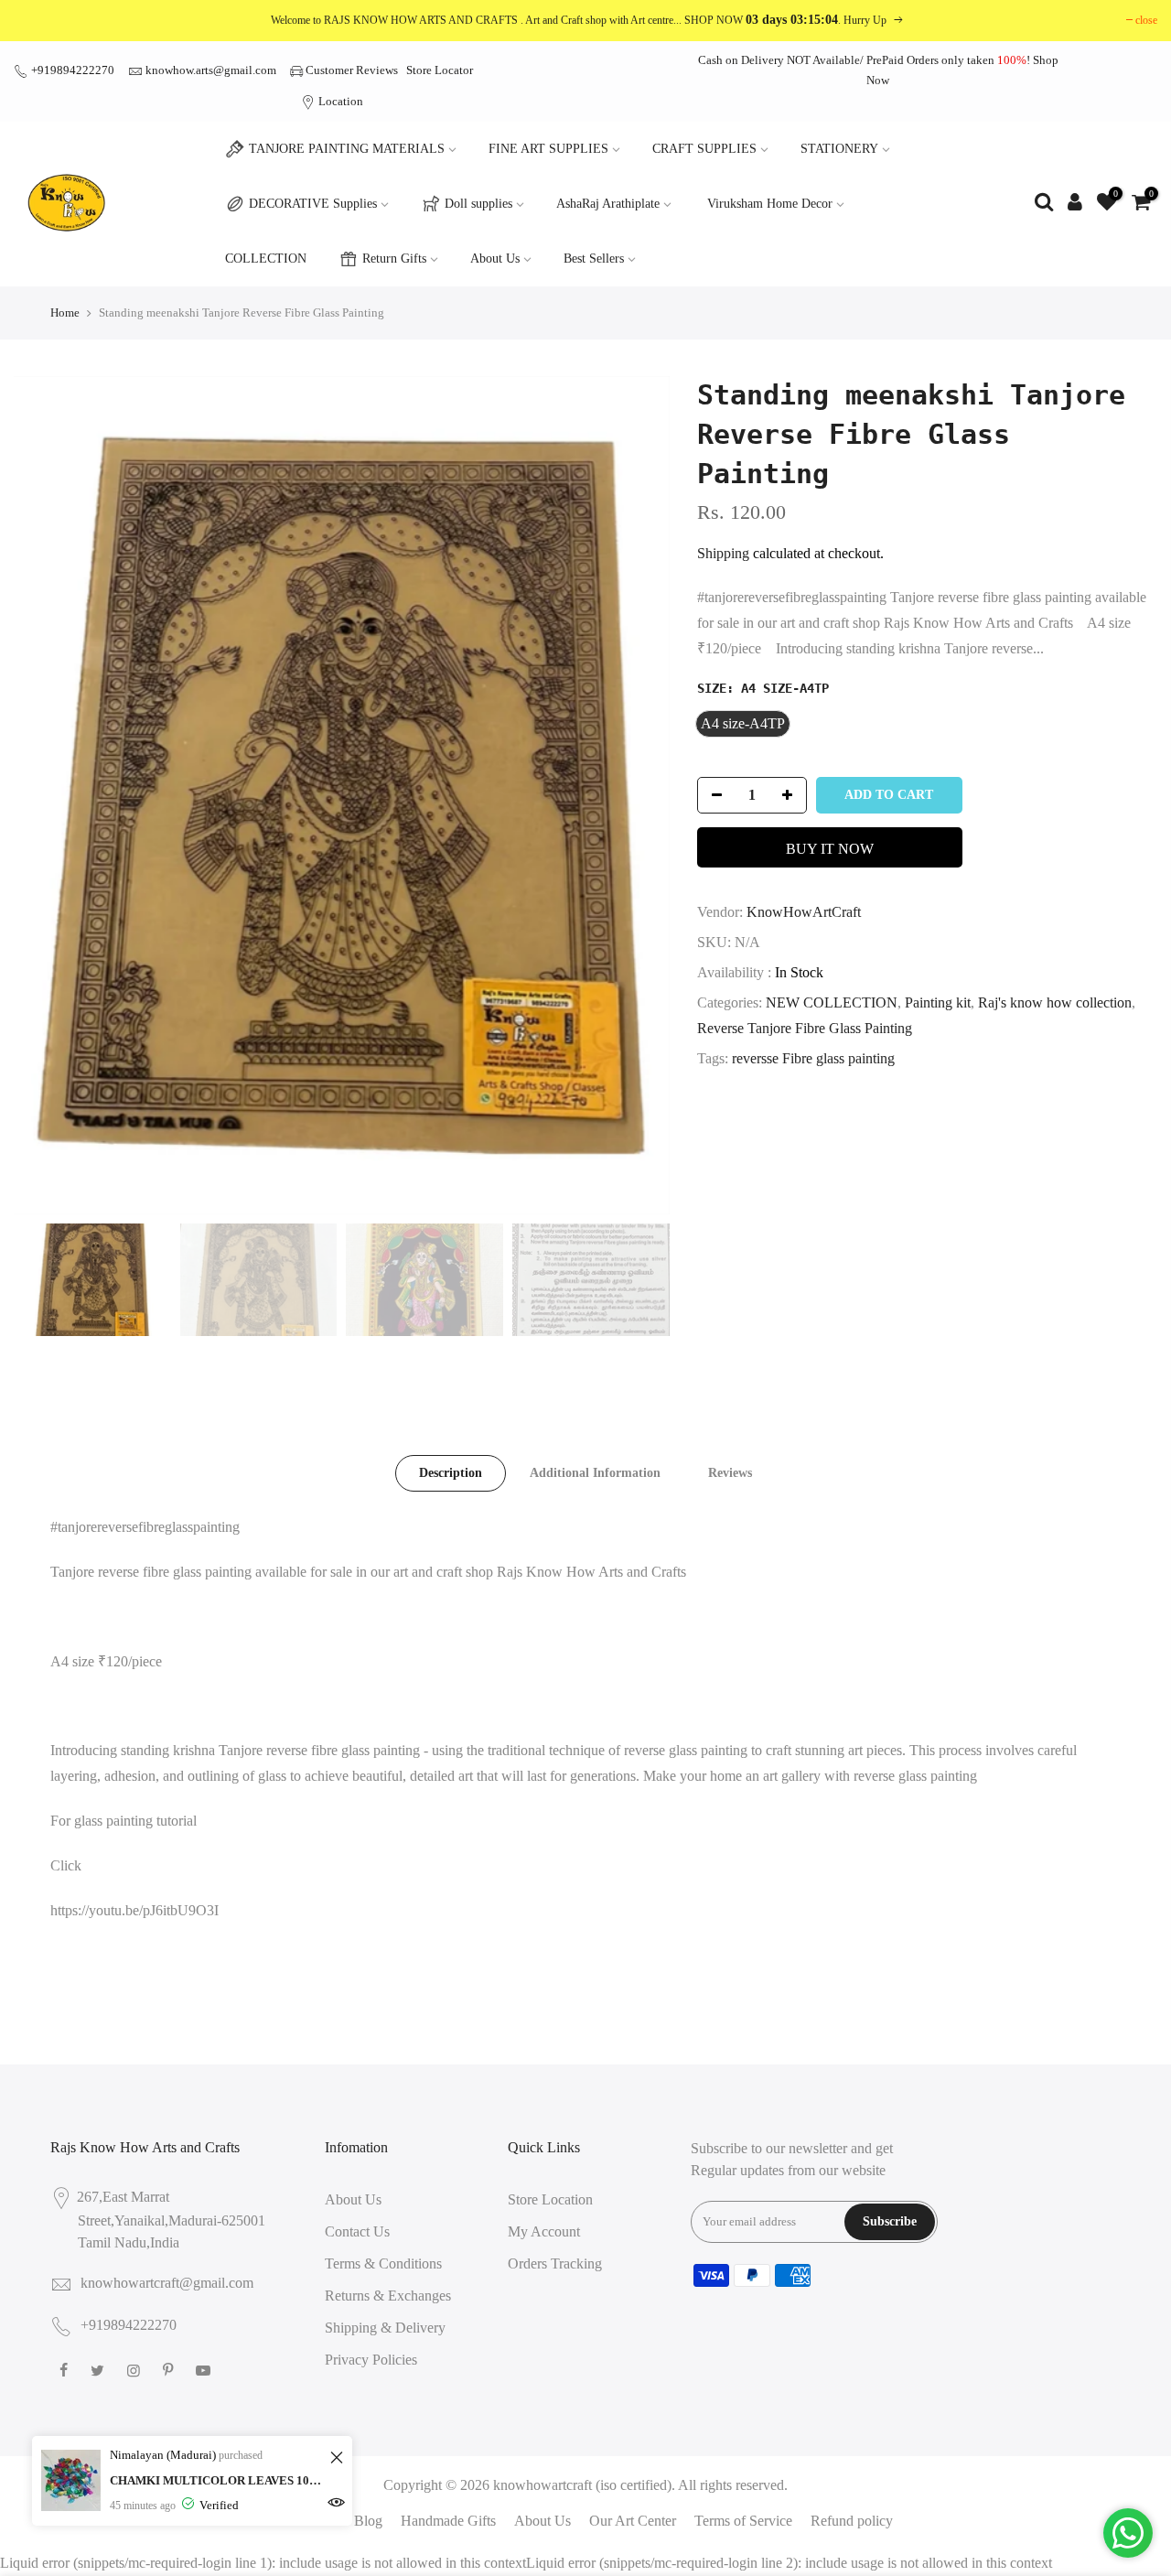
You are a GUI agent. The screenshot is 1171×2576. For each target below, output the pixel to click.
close (1146, 20)
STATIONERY (839, 149)
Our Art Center (633, 2521)
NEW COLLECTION (832, 1002)
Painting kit (938, 1002)
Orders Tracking (555, 2263)
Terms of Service (743, 2521)
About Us (495, 259)
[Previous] (46, 795)
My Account (544, 2231)
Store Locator (440, 70)
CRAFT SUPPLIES (704, 149)
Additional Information (595, 1473)
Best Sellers (594, 259)
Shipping (723, 553)
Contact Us (357, 2231)
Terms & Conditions (383, 2263)
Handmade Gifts (448, 2521)
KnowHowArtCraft (804, 912)
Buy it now (830, 849)
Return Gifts (394, 259)
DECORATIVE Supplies (313, 204)
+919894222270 (71, 70)
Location (339, 101)
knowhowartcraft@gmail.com (167, 2283)
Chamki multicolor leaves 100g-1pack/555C (217, 2480)
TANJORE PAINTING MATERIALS (347, 149)
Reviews (730, 1473)
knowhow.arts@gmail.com (211, 70)
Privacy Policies (371, 2360)
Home (65, 313)
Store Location (550, 2199)
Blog (368, 2521)
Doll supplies (478, 204)
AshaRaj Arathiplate (608, 204)
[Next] (638, 795)
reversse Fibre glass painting (813, 1058)
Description (451, 1473)
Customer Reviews (352, 70)
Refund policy (852, 2521)
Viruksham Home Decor (770, 204)
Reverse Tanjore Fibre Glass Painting (805, 1028)
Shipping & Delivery (385, 2328)
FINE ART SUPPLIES (548, 149)
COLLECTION (266, 259)
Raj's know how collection (1055, 1002)
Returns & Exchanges (388, 2296)
